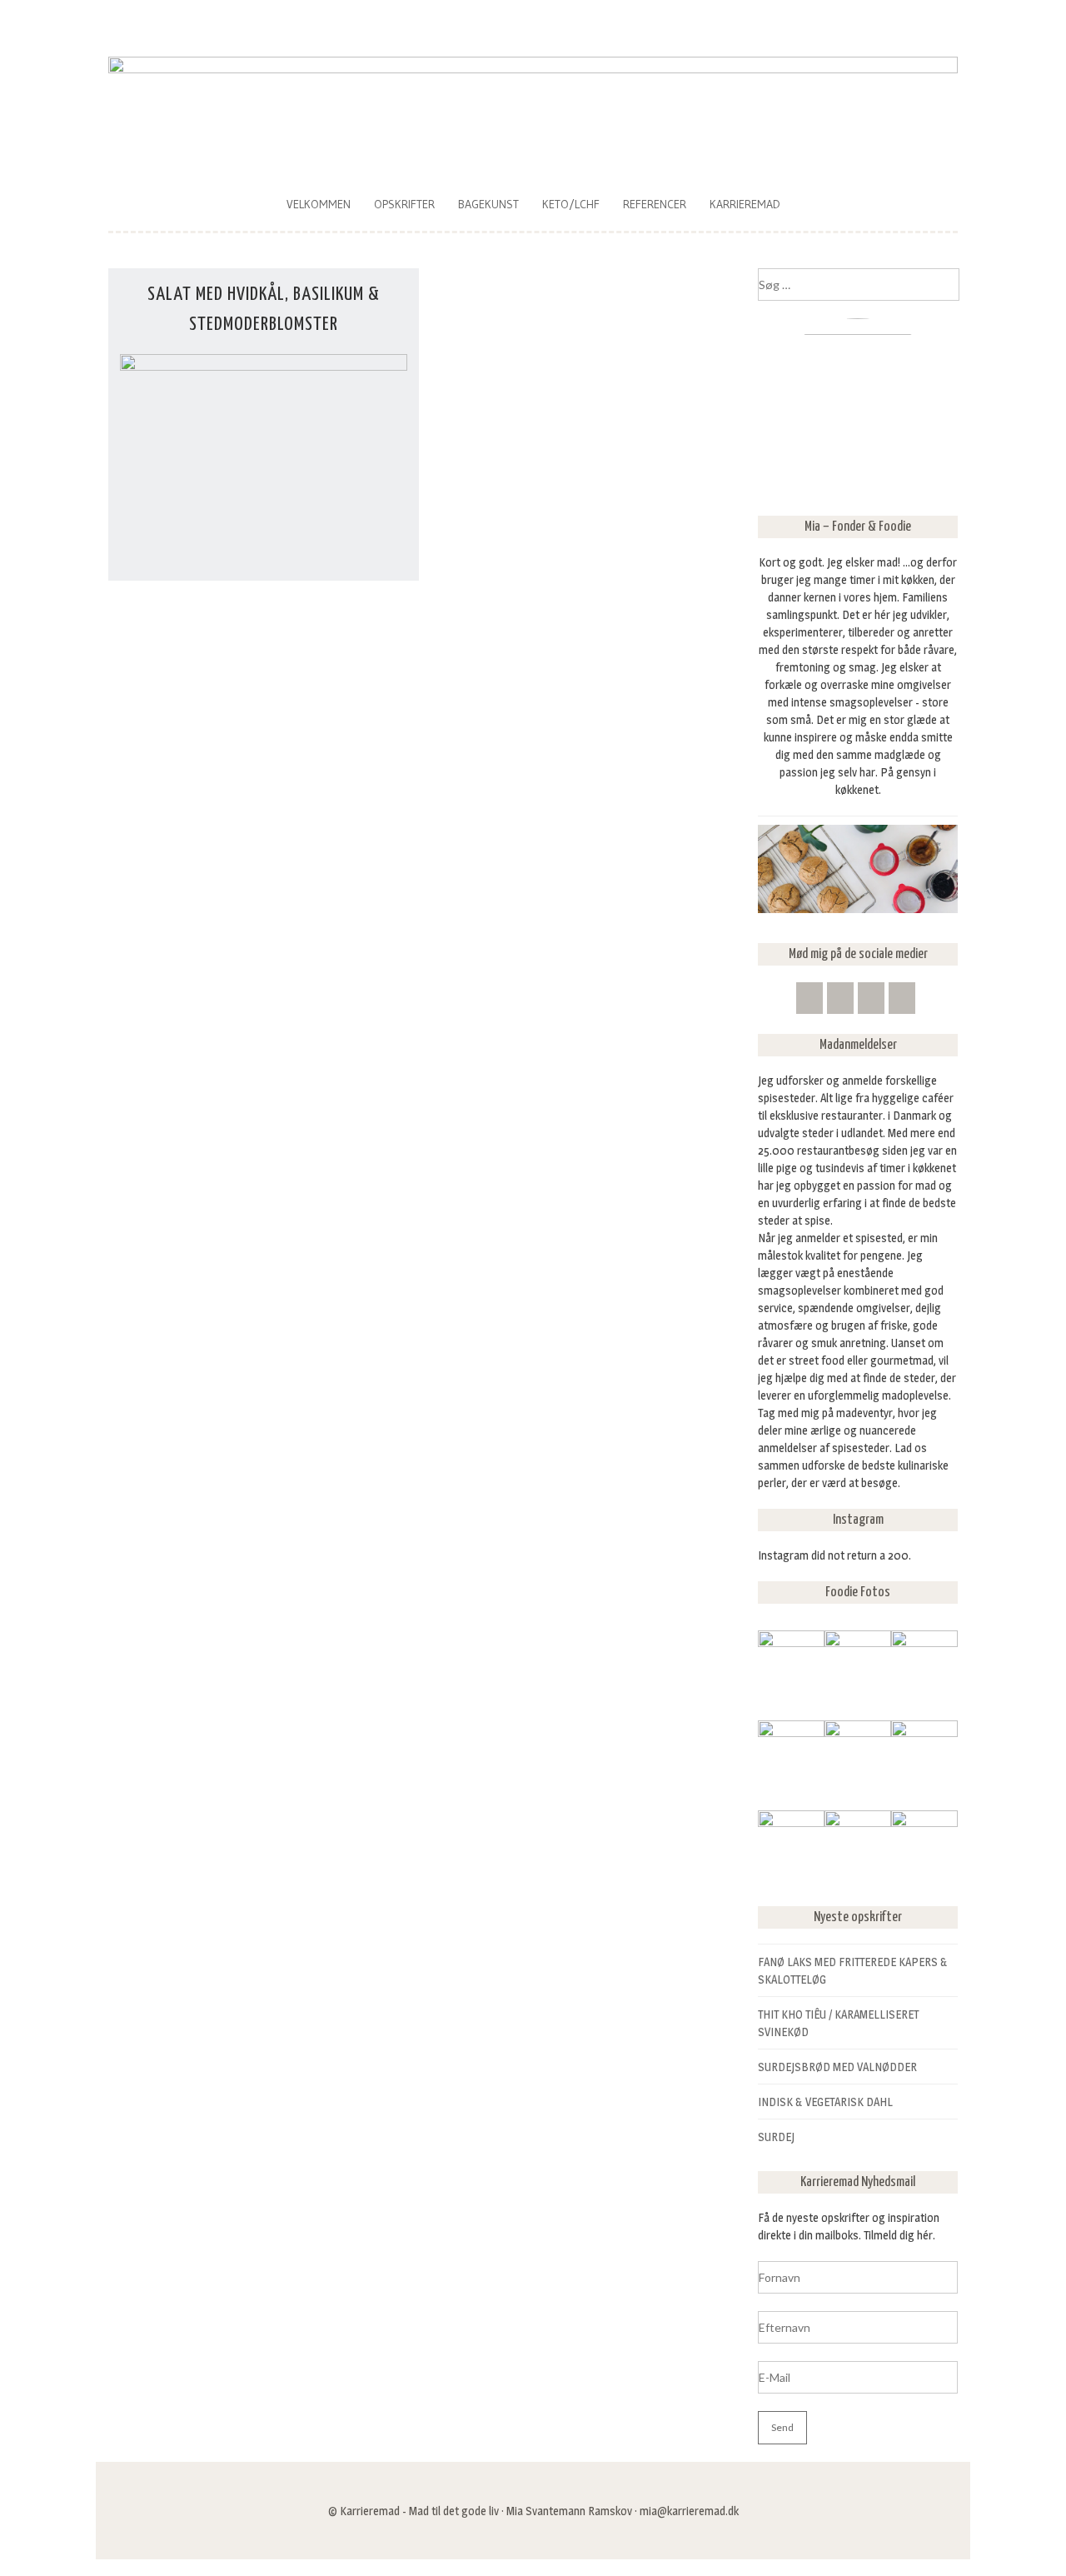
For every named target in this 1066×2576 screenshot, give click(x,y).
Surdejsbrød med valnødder (837, 2067)
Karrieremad (745, 204)
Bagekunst (488, 204)
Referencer (655, 204)
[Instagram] (902, 998)
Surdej (776, 2137)
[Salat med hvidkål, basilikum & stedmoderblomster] (264, 366)
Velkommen (319, 204)
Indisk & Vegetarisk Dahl (825, 2102)
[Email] (840, 998)
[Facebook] (871, 998)
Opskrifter (404, 204)
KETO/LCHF (571, 204)
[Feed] (809, 998)
